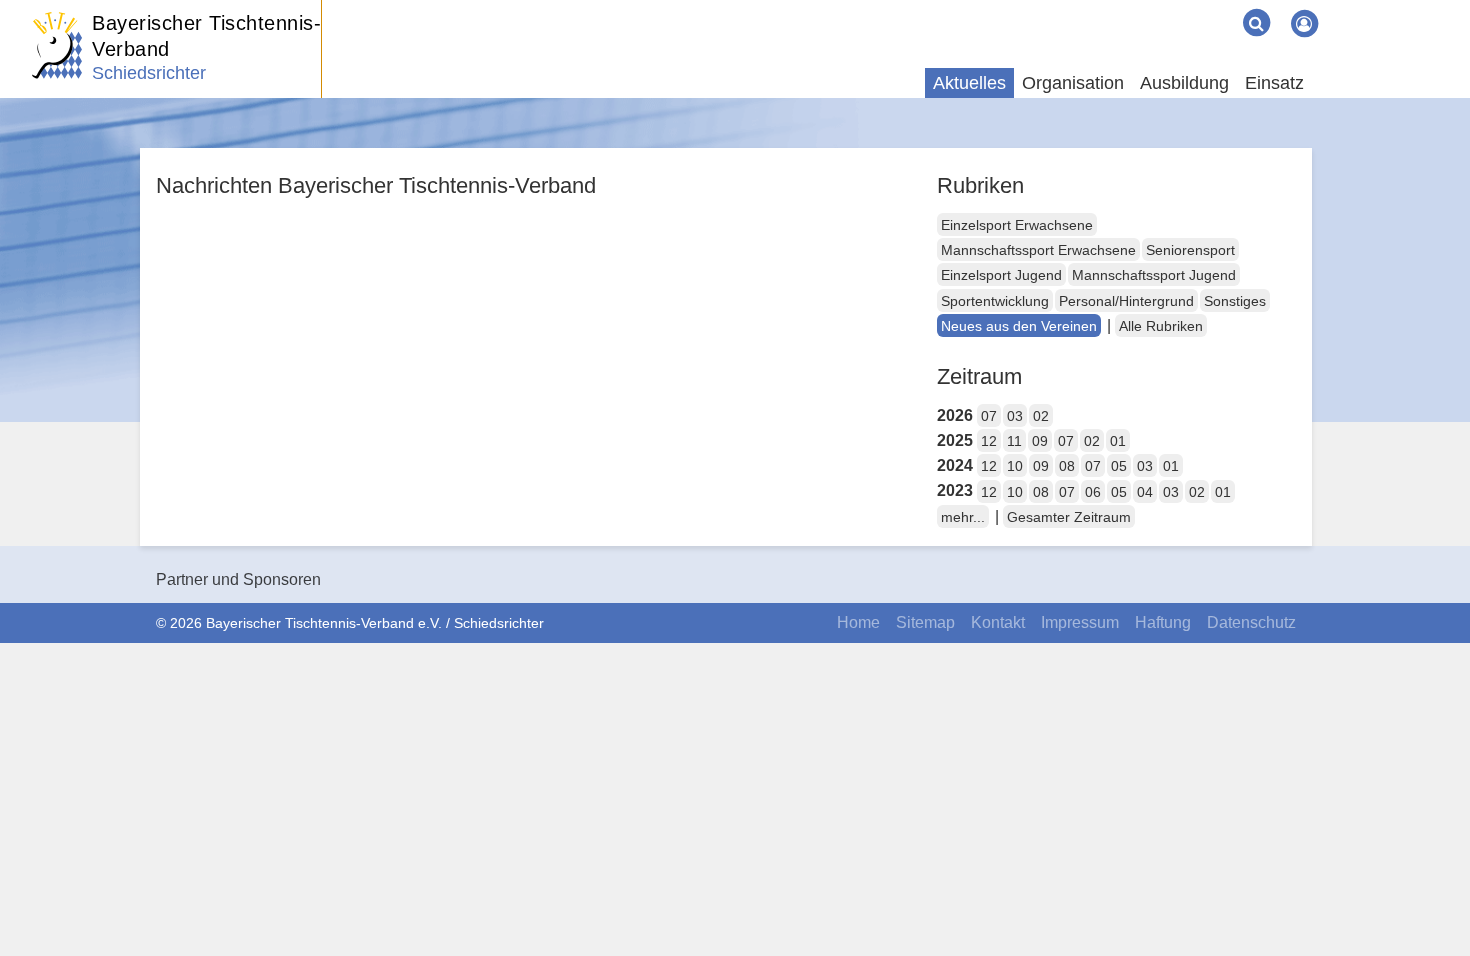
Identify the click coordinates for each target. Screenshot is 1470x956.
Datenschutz (1251, 622)
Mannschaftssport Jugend (1154, 275)
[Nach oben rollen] (1430, 900)
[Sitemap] (1156, 8)
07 (989, 416)
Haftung (1163, 622)
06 (1093, 492)
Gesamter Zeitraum (1069, 517)
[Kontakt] (1172, 8)
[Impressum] (1188, 8)
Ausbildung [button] (1184, 83)
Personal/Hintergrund (1126, 301)
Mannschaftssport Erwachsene (1038, 250)
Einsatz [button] (1274, 83)
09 (1040, 441)
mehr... (963, 517)
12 (989, 441)
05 (1119, 466)
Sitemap (925, 622)
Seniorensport (1190, 250)
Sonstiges (1235, 301)
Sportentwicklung (995, 301)
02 (1041, 416)
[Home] (1140, 8)
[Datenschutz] (1220, 8)
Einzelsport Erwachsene (1017, 225)
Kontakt (998, 622)
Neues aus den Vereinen (1019, 326)
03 (1015, 416)
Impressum (1080, 622)
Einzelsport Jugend (1001, 275)
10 (1015, 466)
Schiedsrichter (149, 73)
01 (1118, 441)
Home (858, 622)
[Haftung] (1204, 8)
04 (1145, 492)
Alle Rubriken (1161, 326)
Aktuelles (969, 83)
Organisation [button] (1073, 83)
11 (1014, 441)
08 (1067, 466)
